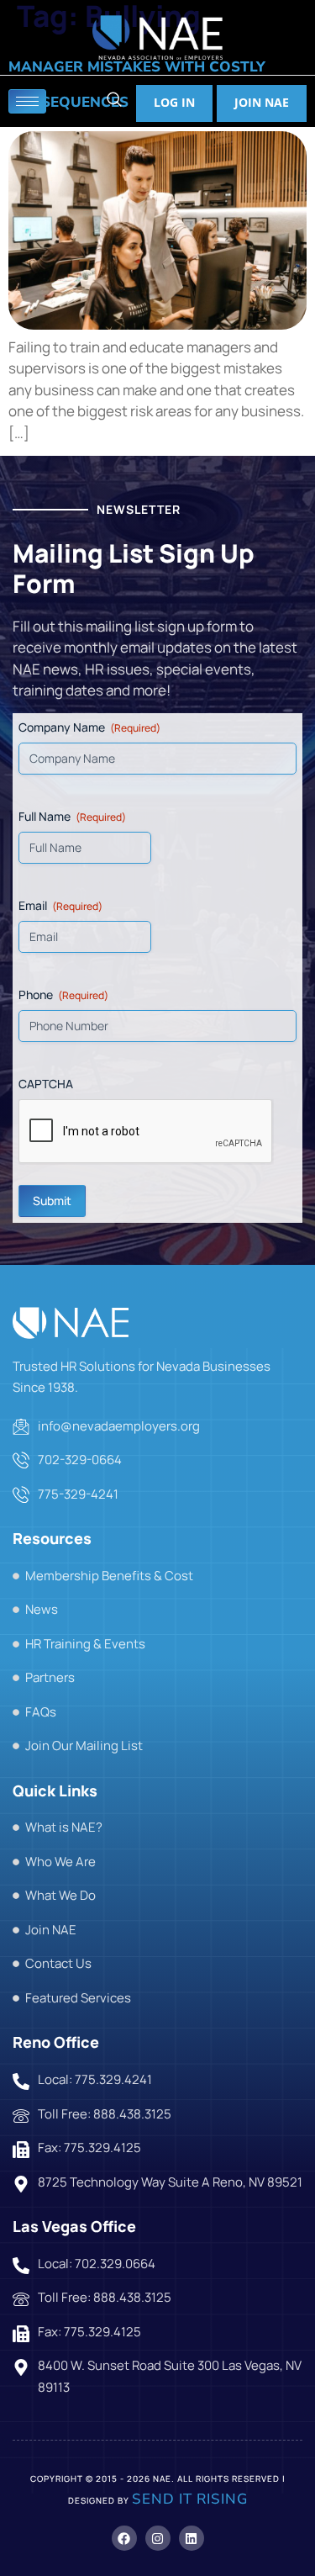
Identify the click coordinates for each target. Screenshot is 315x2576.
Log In (174, 102)
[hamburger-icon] (27, 101)
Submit (52, 1201)
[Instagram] (158, 2538)
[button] (114, 101)
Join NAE (262, 102)
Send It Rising (190, 2499)
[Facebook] (124, 2538)
